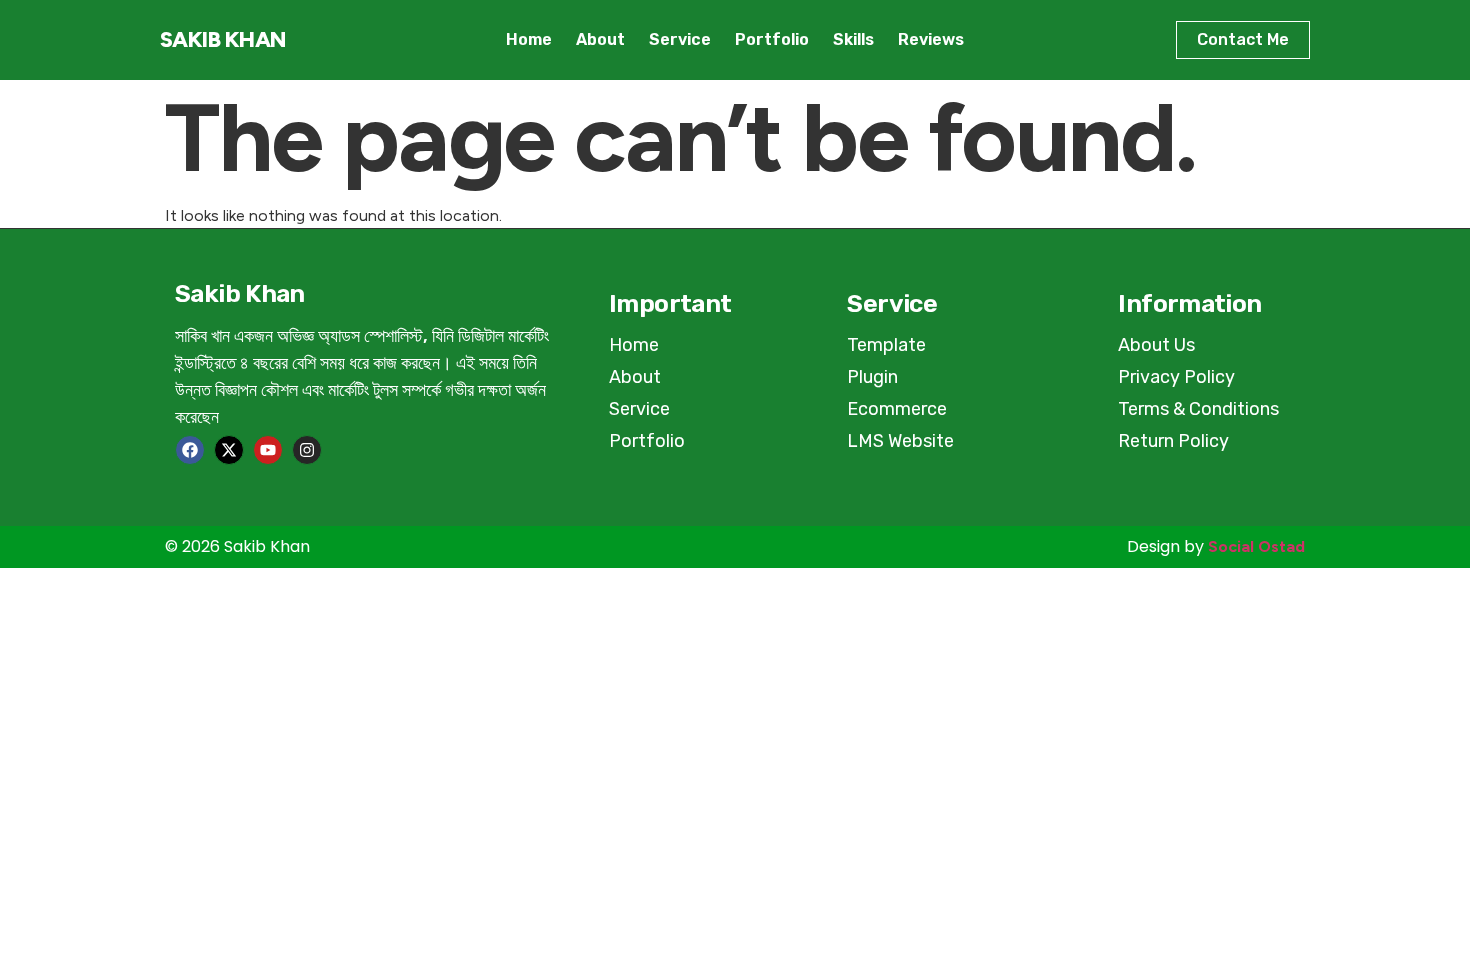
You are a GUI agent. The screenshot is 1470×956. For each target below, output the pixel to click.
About (600, 39)
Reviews (931, 39)
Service (680, 39)
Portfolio (772, 39)
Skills (853, 39)
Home (529, 39)
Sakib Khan (223, 39)
